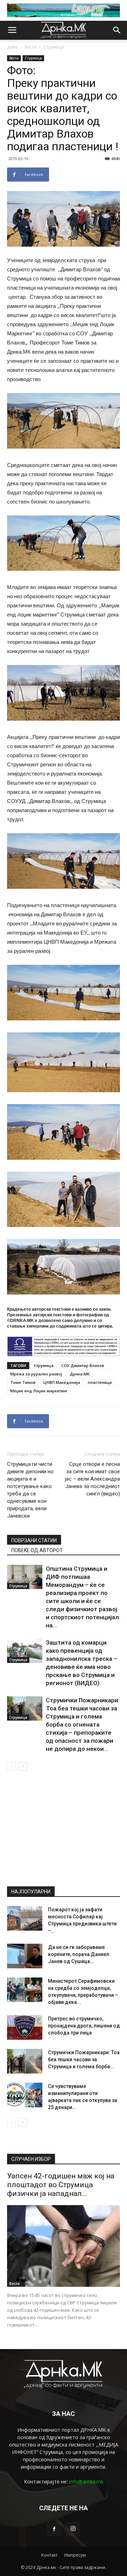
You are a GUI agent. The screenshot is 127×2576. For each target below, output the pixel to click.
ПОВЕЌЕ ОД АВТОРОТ (37, 1550)
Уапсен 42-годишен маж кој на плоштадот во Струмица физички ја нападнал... (61, 2185)
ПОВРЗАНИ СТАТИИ (34, 1540)
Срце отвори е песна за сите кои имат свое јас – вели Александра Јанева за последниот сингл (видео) (92, 1479)
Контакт (49, 2555)
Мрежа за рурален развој (36, 1374)
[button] (117, 30)
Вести (31, 47)
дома (13, 47)
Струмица (54, 47)
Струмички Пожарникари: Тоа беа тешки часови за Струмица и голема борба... (84, 2059)
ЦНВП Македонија (62, 1382)
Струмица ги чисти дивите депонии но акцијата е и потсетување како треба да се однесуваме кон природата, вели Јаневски (30, 1490)
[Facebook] (54, 2529)
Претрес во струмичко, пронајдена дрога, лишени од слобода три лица (84, 2026)
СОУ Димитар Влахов (83, 1365)
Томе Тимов (23, 1382)
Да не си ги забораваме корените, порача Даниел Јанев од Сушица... (79, 1954)
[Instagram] (73, 2529)
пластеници (100, 1382)
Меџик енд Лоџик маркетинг (39, 1391)
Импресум (75, 2555)
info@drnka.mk (86, 2482)
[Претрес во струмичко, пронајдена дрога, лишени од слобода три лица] (25, 2027)
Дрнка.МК (80, 1374)
